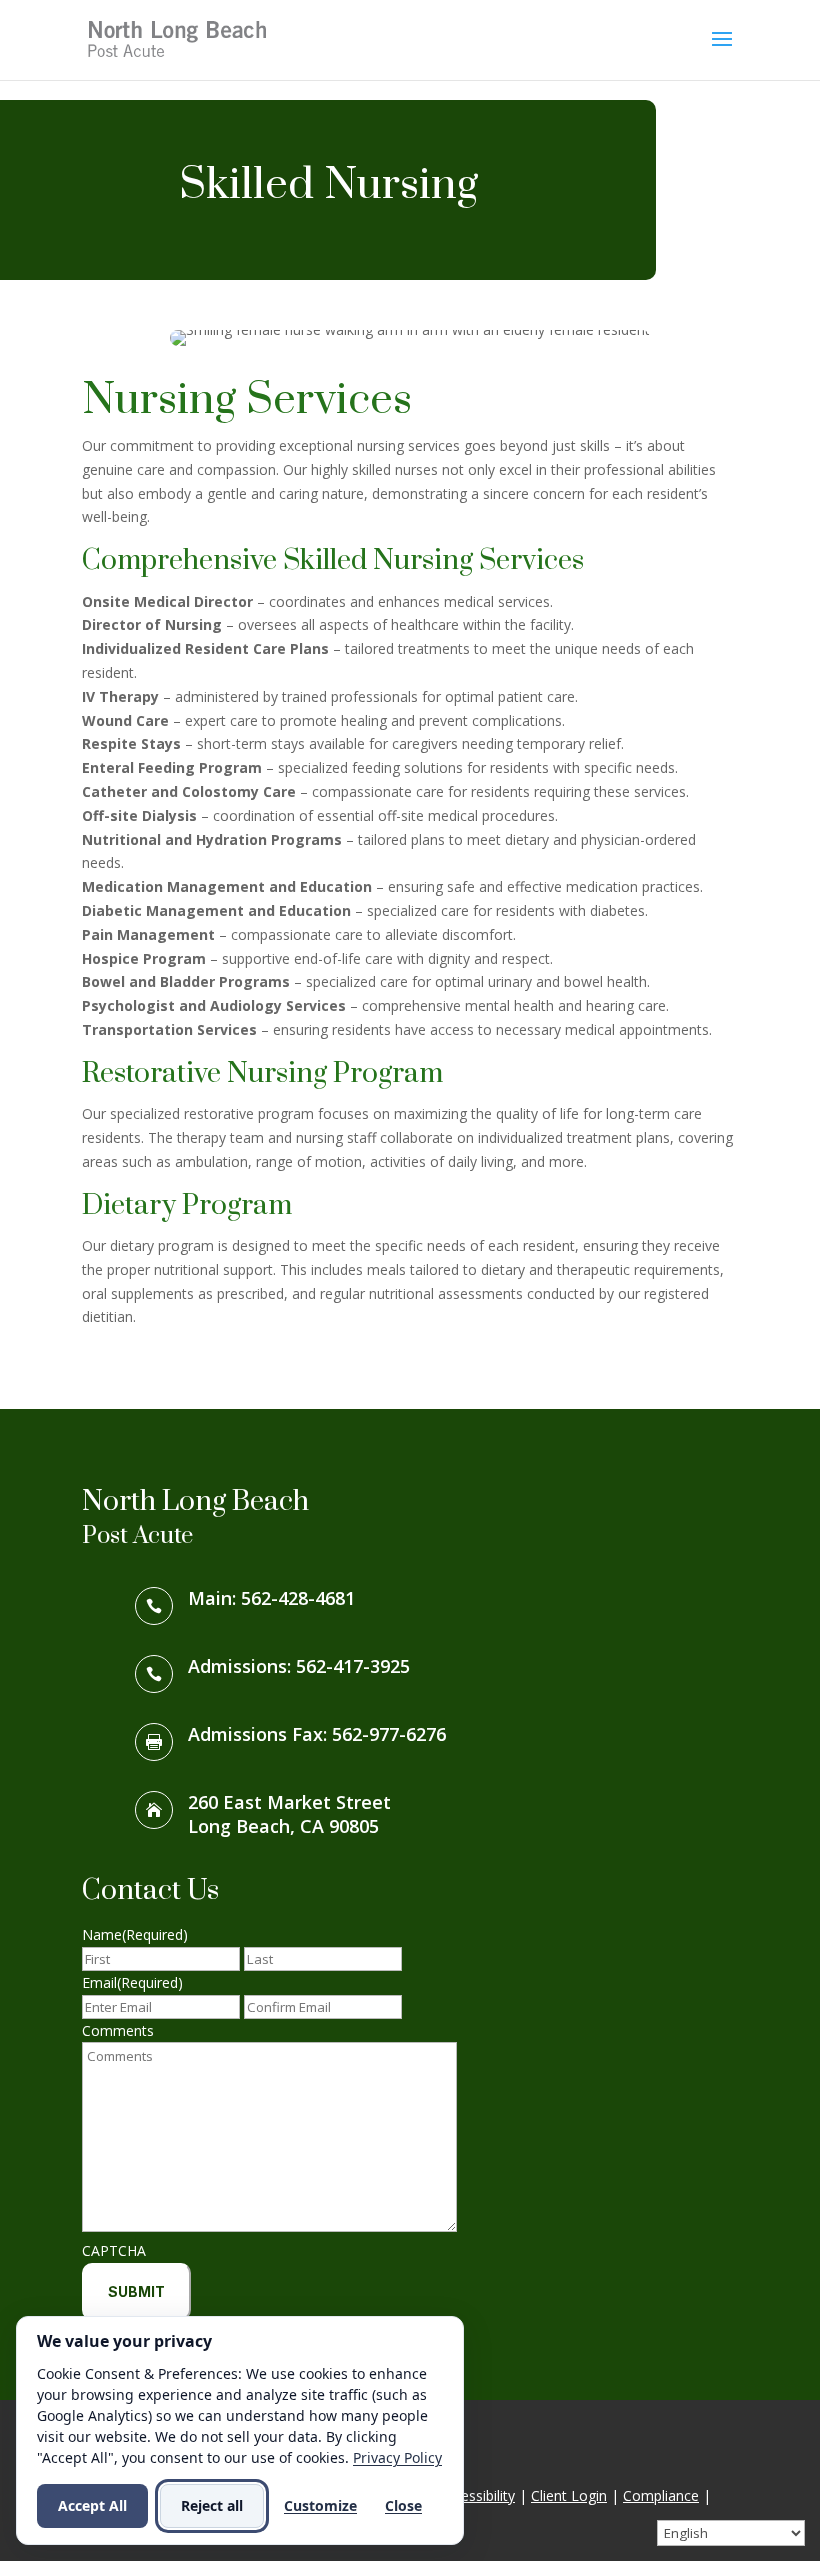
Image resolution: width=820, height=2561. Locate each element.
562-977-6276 (389, 1734)
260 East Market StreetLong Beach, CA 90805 (289, 1814)
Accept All (92, 2505)
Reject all (212, 2505)
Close (403, 2505)
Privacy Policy (397, 2457)
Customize (320, 2505)
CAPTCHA (114, 2250)
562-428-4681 (298, 1598)
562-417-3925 (353, 1666)
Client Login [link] (569, 2495)
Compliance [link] (661, 2495)
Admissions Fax (255, 1734)
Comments (118, 2030)
